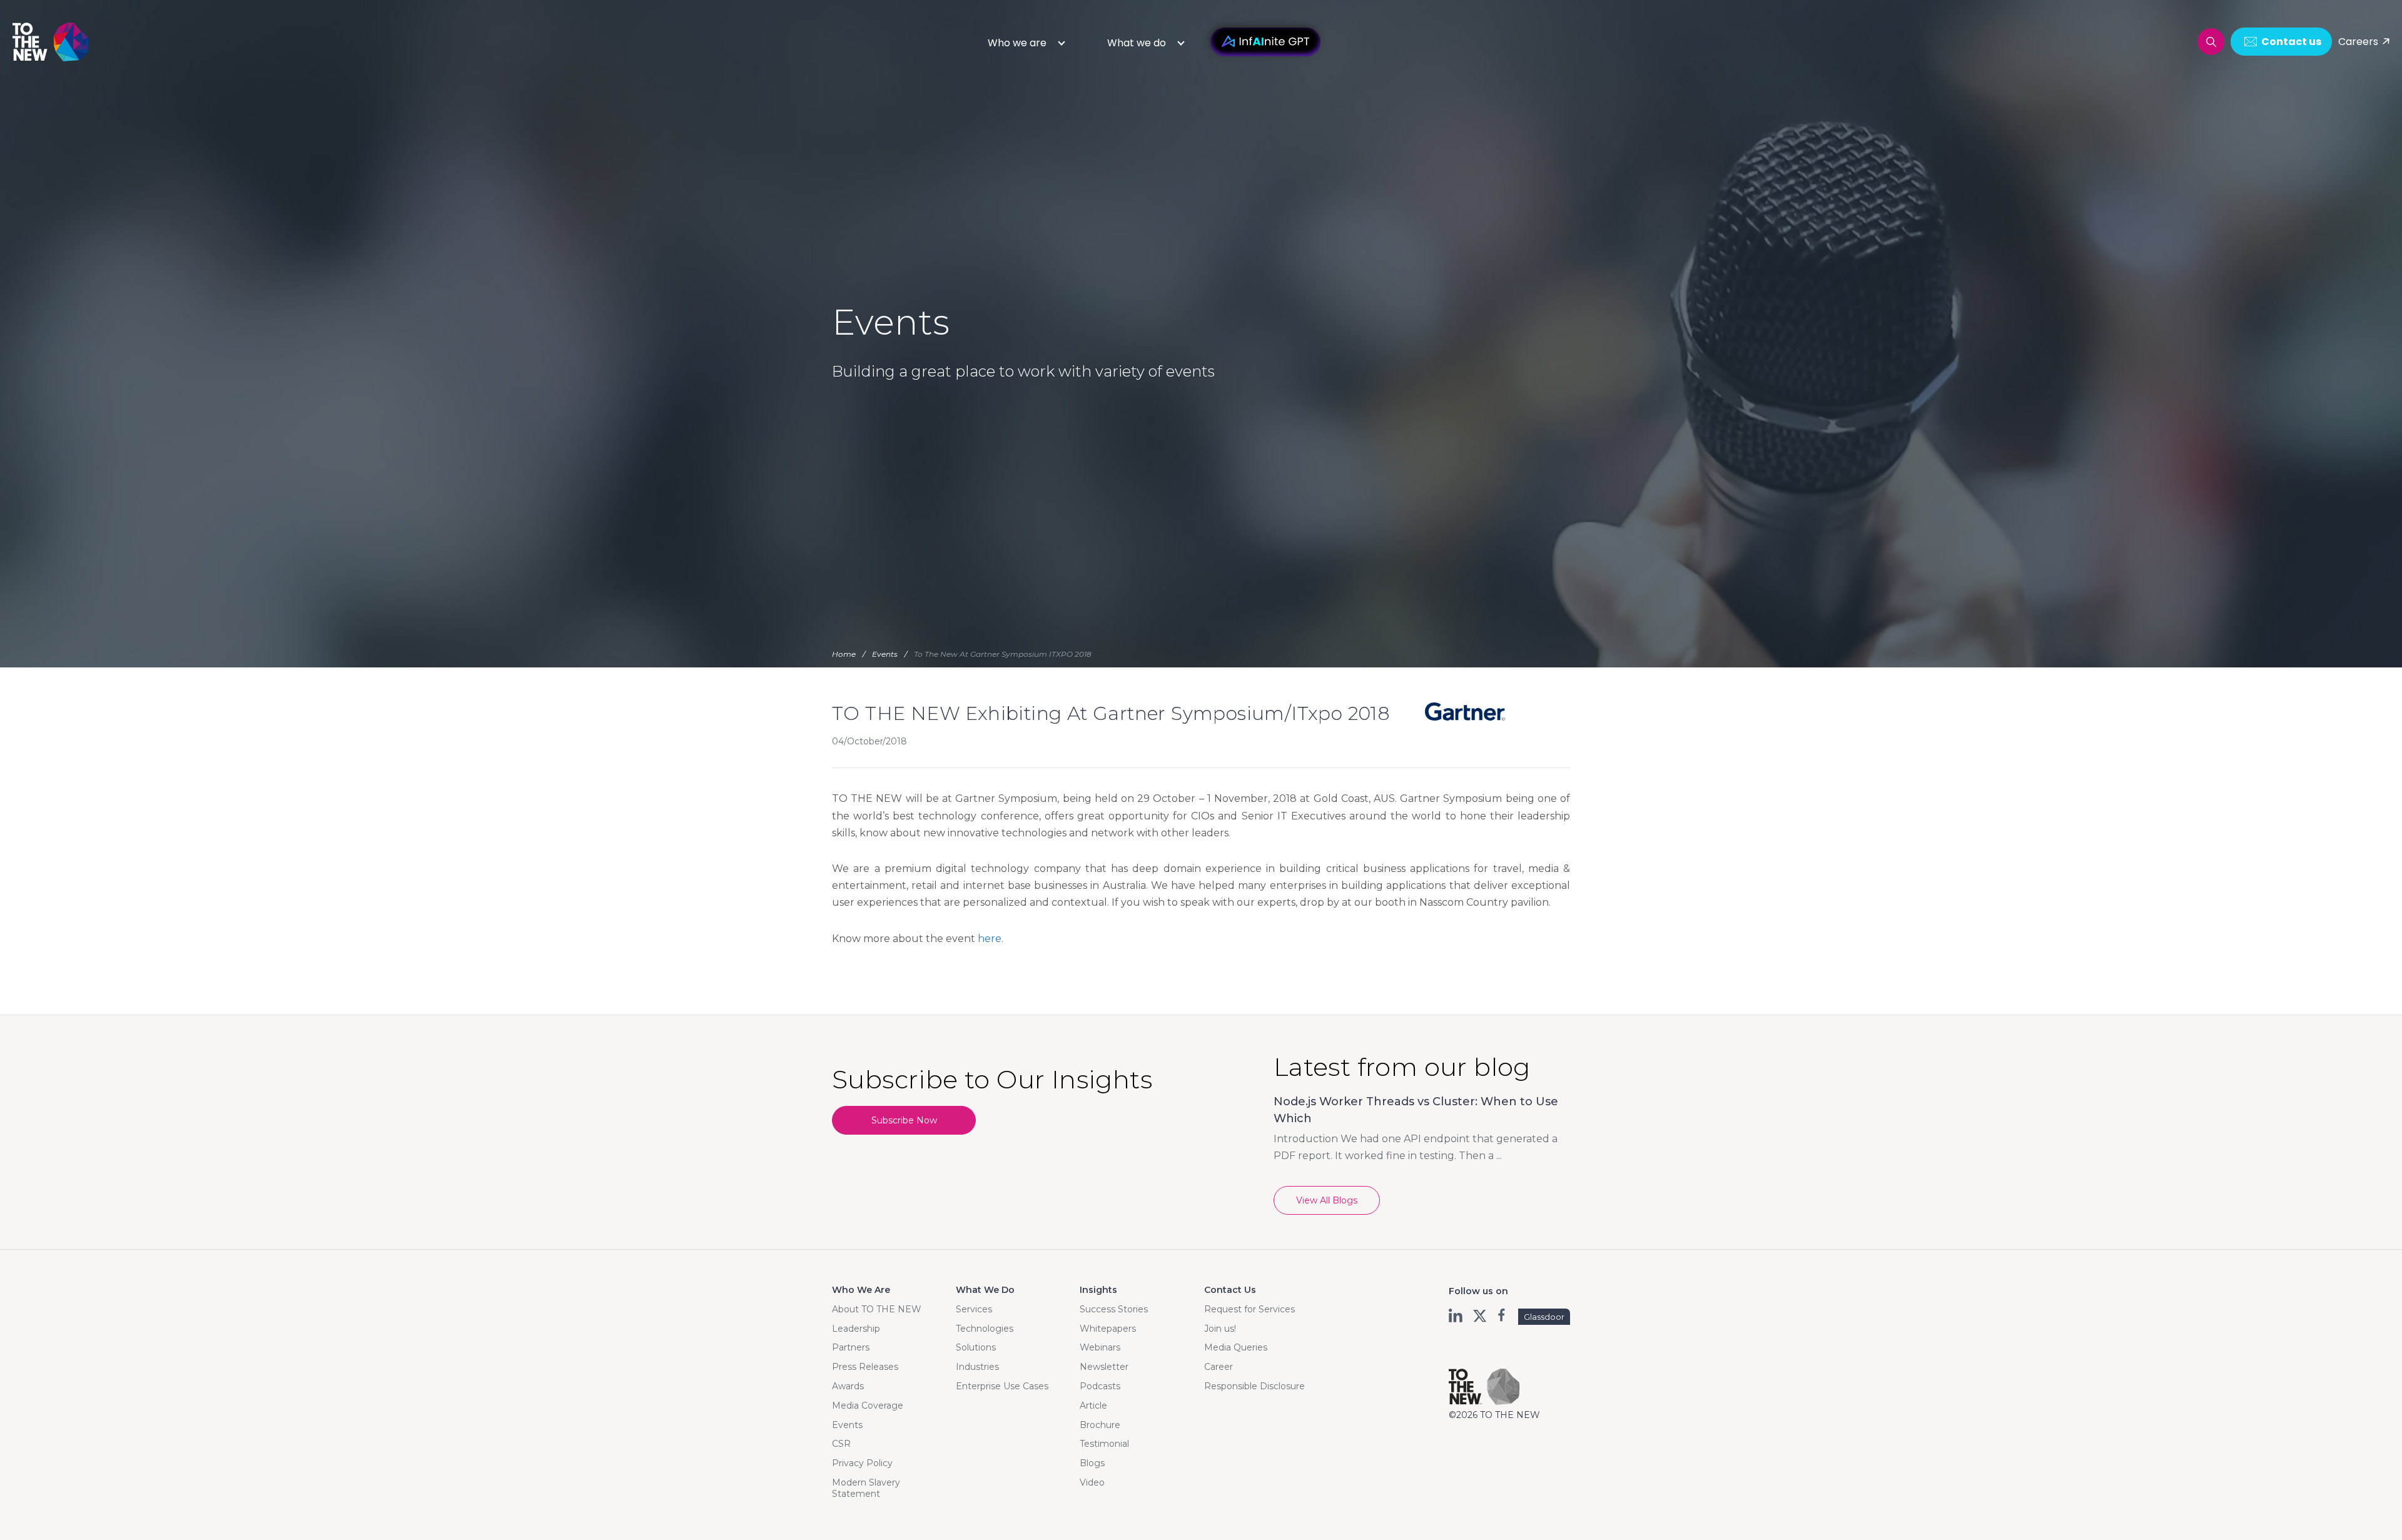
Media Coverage (868, 1406)
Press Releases (865, 1367)
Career (1219, 1367)
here (990, 939)
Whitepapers (1108, 1329)
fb (1503, 1315)
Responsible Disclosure (1254, 1386)
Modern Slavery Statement (866, 1488)
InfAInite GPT (1265, 42)
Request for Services (1249, 1309)
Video (1092, 1482)
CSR (841, 1444)
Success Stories (1114, 1309)
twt (1480, 1315)
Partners (851, 1347)
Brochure (1100, 1425)
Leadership (856, 1329)
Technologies (985, 1329)
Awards (848, 1386)
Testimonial (1104, 1444)
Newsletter (1104, 1367)
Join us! (1220, 1329)
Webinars (1100, 1347)
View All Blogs (1327, 1200)
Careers (2358, 42)
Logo (51, 42)
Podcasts (1100, 1386)
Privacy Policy (862, 1463)
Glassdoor (1544, 1317)
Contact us (2291, 42)
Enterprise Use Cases (1002, 1386)
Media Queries (1236, 1347)
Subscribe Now (904, 1120)
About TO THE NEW (877, 1309)
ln (1457, 1315)
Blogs (1092, 1463)
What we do (1137, 43)
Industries (977, 1367)
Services (974, 1309)
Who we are (1017, 43)
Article (1093, 1406)
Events (847, 1425)
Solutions (976, 1347)
